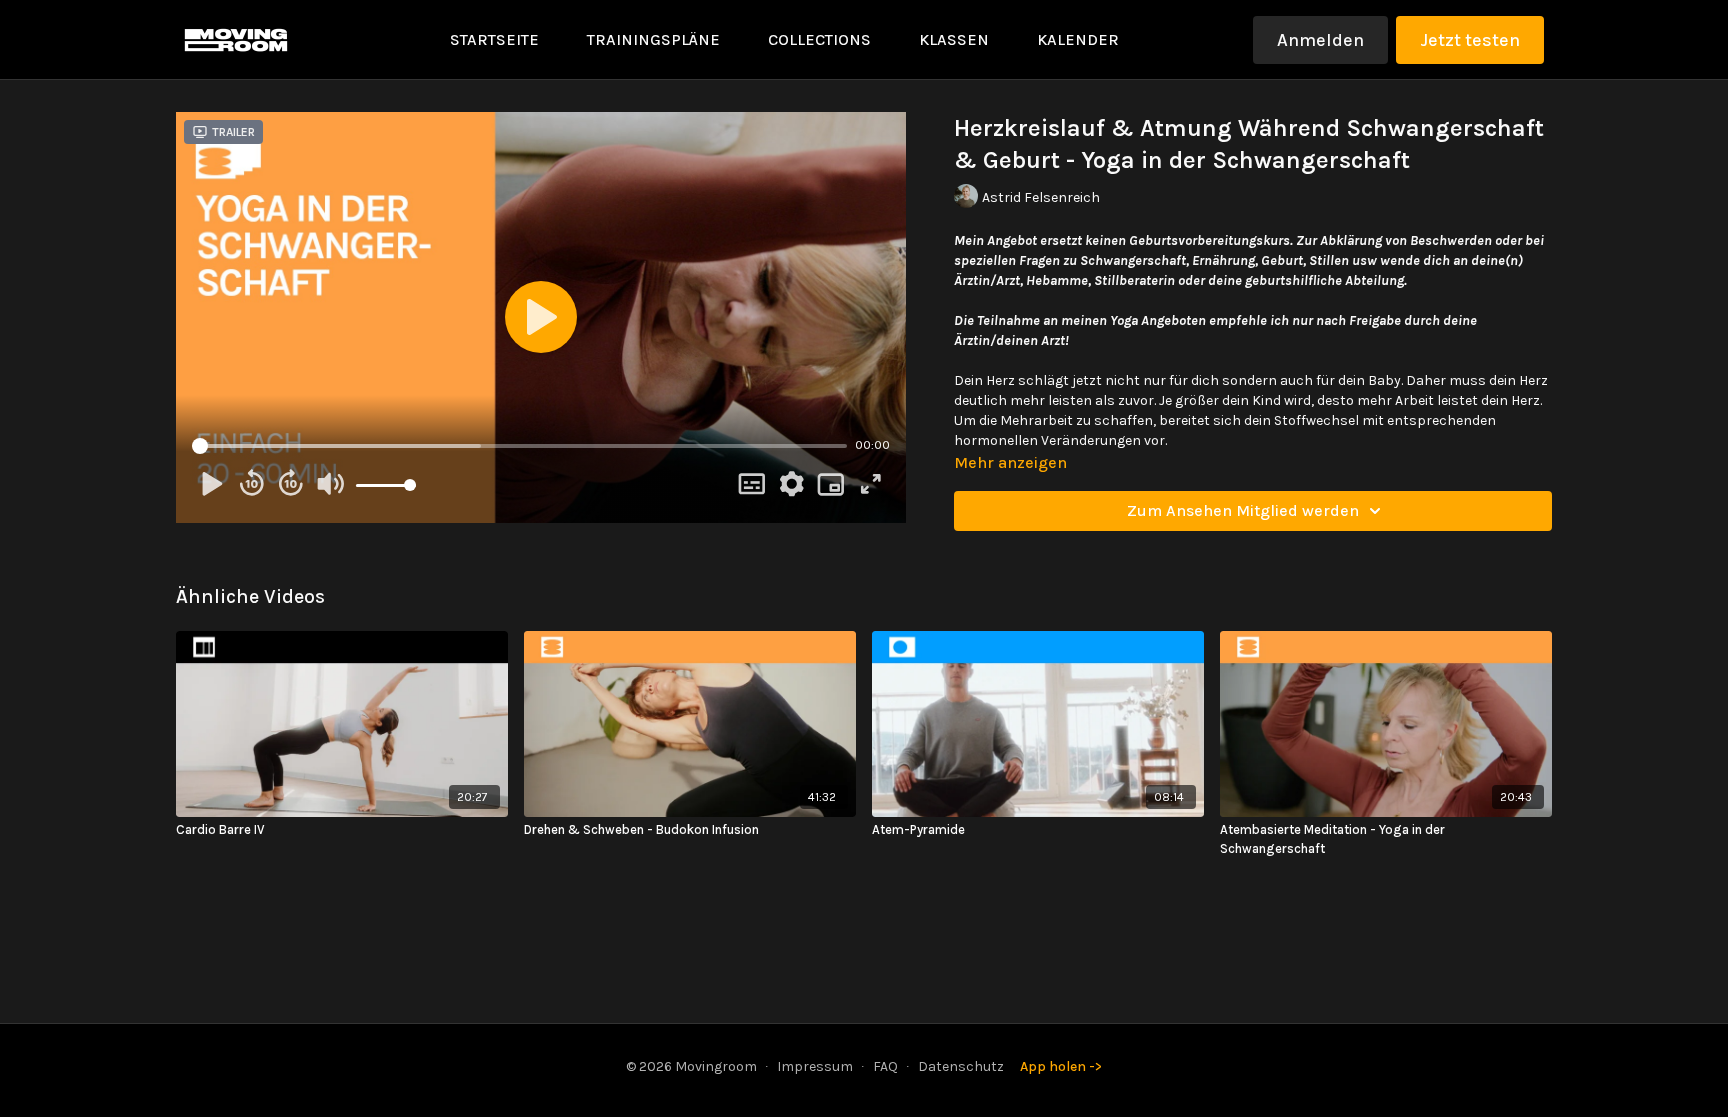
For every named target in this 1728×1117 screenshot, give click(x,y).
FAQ (885, 1066)
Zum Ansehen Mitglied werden (1243, 510)
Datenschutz (961, 1066)
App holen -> (1061, 1066)
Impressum (815, 1066)
